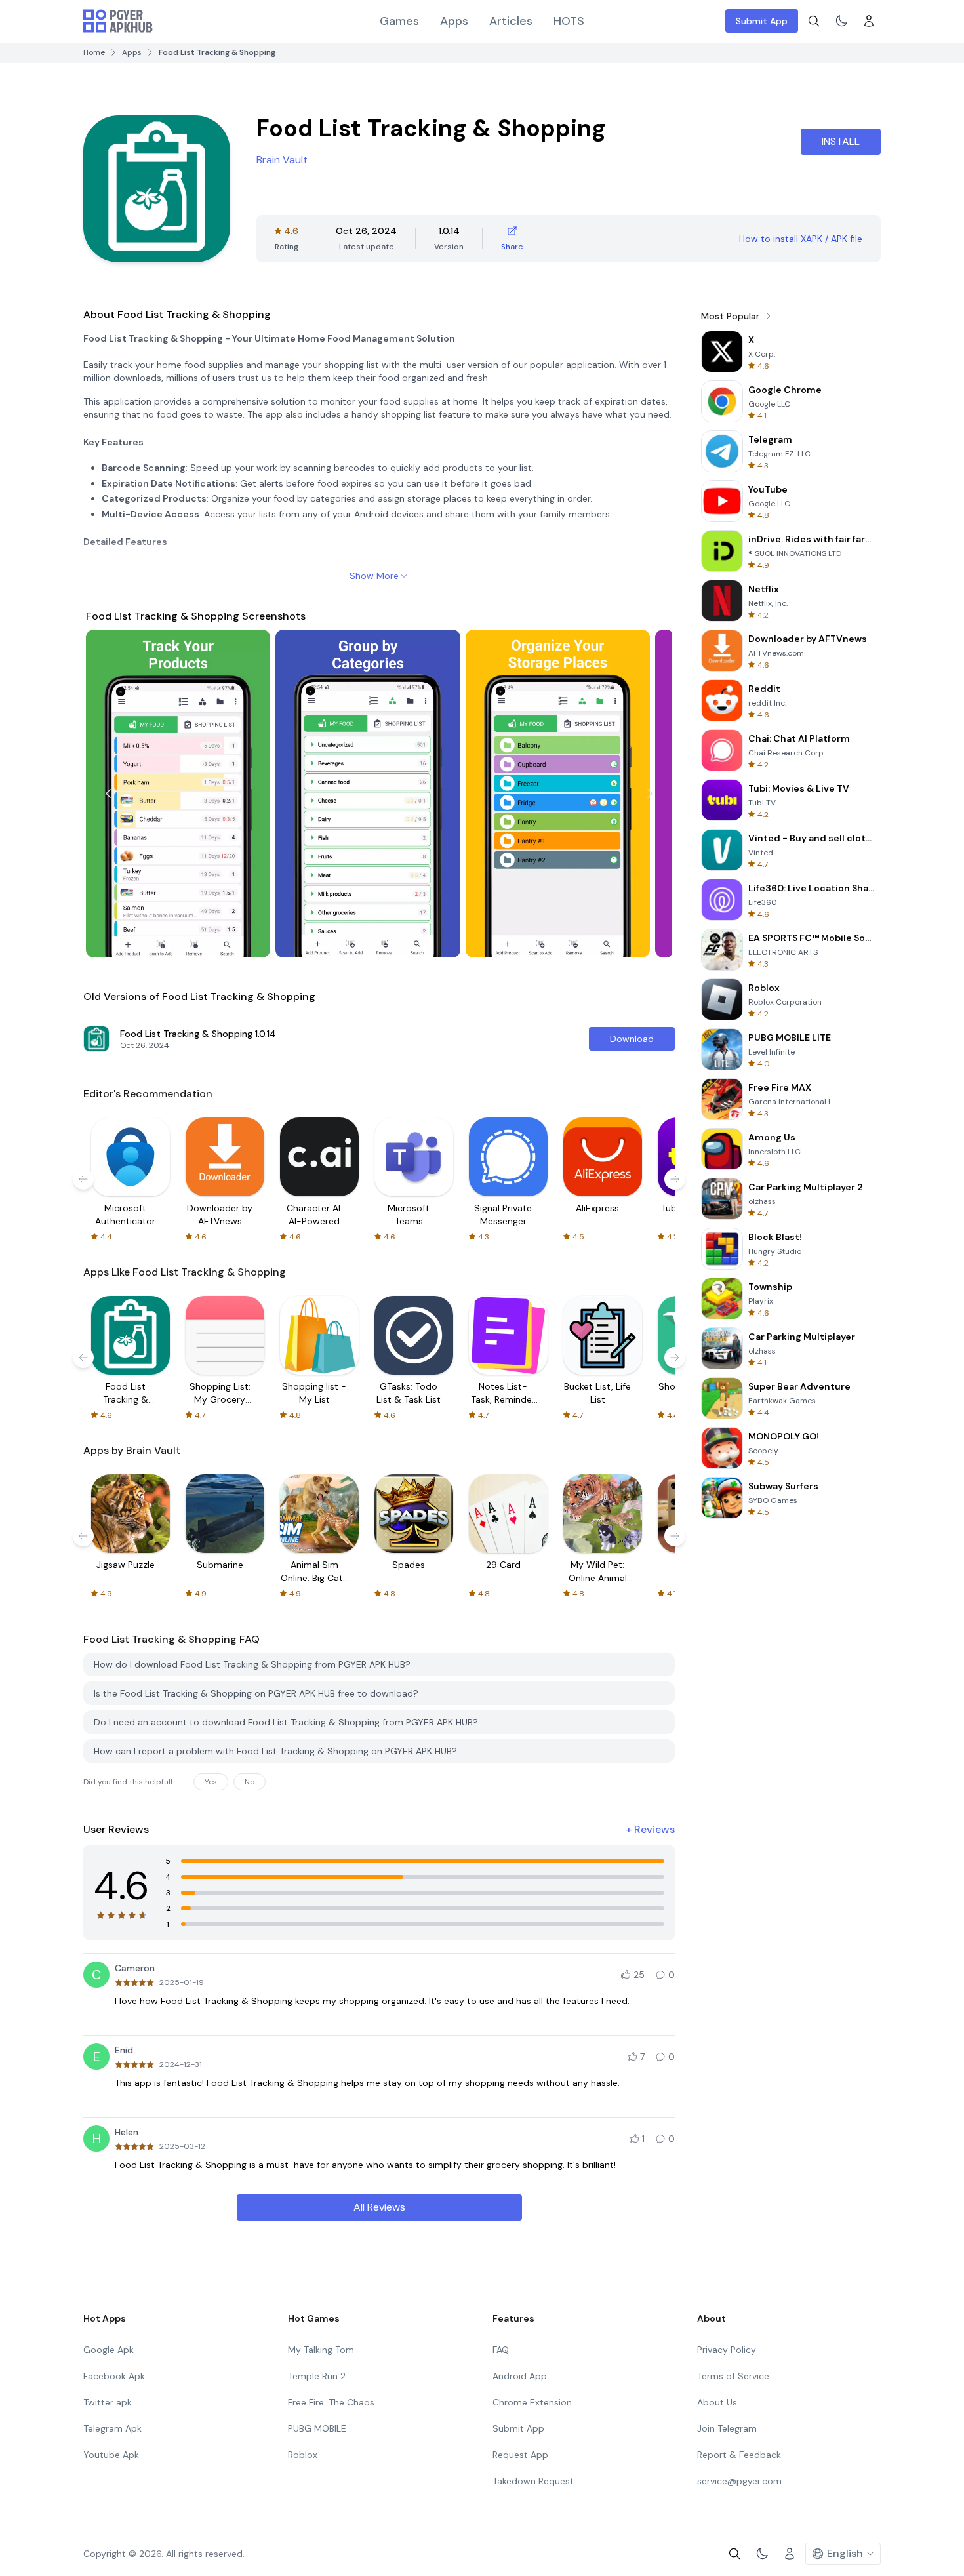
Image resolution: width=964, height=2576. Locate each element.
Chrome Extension (532, 2402)
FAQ (501, 2350)
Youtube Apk (111, 2455)
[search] (814, 21)
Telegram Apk (112, 2428)
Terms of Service (733, 2376)
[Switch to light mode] (841, 21)
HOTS (569, 21)
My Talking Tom (321, 2350)
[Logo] (118, 21)
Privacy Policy (727, 2350)
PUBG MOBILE (317, 2428)
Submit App (762, 21)
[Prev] (108, 794)
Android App (520, 2376)
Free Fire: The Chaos (331, 2402)
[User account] (869, 21)
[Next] (650, 794)
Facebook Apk (114, 2376)
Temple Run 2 (317, 2376)
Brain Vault (282, 160)
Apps (454, 21)
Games (399, 21)
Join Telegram (727, 2428)
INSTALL (841, 141)
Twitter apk (108, 2402)
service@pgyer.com (739, 2481)
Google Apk (109, 2350)
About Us (717, 2402)
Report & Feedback (739, 2455)
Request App (520, 2455)
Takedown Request (533, 2481)
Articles (511, 21)
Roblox (303, 2455)
